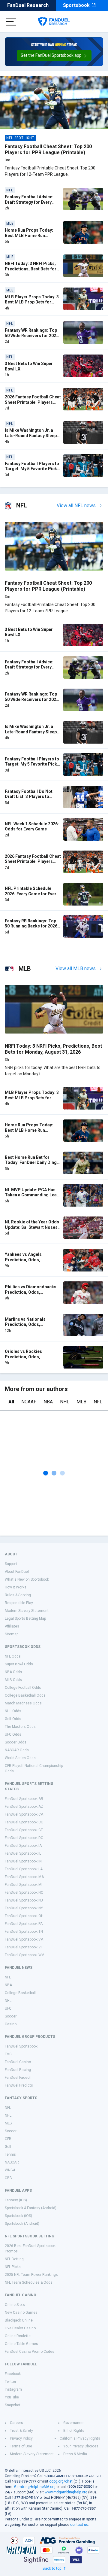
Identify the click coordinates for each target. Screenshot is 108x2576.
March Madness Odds (23, 1703)
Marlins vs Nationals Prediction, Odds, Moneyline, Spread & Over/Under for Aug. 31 (28, 1327)
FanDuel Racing (18, 2070)
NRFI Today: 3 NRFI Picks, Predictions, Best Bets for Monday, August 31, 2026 (31, 269)
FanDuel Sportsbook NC (24, 1892)
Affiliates (12, 1626)
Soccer (11, 2016)
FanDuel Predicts (19, 2085)
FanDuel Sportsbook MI (24, 1885)
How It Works (16, 1587)
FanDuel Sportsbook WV (24, 1955)
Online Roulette (18, 2336)
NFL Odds (13, 1656)
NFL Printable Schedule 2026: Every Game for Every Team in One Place (32, 894)
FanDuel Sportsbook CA (24, 1814)
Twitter (10, 2382)
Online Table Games (21, 2344)
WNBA (10, 2170)
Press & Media (75, 2454)
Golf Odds (13, 1719)
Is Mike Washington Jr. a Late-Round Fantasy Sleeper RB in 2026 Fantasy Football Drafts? (33, 438)
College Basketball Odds (25, 1695)
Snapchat (13, 2405)
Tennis (10, 2154)
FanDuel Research (28, 5)
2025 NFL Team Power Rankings (31, 2275)
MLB (81, 1402)
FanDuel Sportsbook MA (24, 1877)
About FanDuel (17, 1572)
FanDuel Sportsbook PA (24, 1924)
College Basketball (20, 1993)
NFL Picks (13, 2267)
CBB (8, 2178)
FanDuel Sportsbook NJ (24, 1900)
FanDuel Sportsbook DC (24, 1838)
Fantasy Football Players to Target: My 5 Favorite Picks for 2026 (32, 469)
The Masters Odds (20, 1727)
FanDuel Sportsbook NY (24, 1908)
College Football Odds (23, 1688)
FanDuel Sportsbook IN (23, 1861)
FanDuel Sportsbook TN (24, 1932)
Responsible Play (19, 1603)
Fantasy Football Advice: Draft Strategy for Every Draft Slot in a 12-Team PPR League (33, 205)
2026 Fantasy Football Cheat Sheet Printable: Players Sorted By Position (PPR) (33, 402)
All (11, 1402)
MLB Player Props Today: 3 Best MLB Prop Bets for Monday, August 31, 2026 (32, 302)
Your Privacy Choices (81, 2446)
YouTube (12, 2397)
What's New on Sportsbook (27, 1579)
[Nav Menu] (11, 22)
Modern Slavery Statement (27, 1611)
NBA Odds (13, 1672)
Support (11, 1564)
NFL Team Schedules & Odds (29, 2282)
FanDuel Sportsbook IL (23, 1853)
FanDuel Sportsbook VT (24, 1947)
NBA (48, 1402)
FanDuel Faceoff (18, 2078)
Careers (16, 2423)
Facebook (13, 2374)
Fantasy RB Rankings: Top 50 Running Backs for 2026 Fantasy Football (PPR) (31, 926)
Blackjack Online (19, 2320)
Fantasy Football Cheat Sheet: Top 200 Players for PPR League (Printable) (48, 149)
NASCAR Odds (17, 1750)
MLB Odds (13, 1680)
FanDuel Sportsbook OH (24, 1916)
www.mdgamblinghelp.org (66, 2492)
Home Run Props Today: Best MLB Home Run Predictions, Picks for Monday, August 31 (29, 238)
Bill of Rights (74, 2431)
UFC (8, 2008)
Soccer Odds (16, 1742)
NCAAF (29, 1402)
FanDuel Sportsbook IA (23, 1846)
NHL (65, 1402)
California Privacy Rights (80, 2438)
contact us (79, 2525)
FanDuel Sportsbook (21, 2046)
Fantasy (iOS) (16, 2200)
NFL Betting (14, 2259)
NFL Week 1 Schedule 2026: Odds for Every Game (32, 827)
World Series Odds (20, 1758)
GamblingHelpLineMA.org (35, 2487)
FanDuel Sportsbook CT (24, 1830)
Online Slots (15, 2305)
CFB (8, 2139)
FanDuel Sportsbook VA (24, 1939)
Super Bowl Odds (19, 1664)
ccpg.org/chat (61, 2481)
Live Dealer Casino (20, 2328)
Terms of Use (21, 2446)
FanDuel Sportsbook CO (24, 1822)
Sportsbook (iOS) (18, 2216)
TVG (8, 2054)
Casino (11, 2024)
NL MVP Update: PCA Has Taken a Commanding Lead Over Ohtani (32, 1195)
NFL (98, 1402)
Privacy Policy (21, 2438)
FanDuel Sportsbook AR (24, 1799)
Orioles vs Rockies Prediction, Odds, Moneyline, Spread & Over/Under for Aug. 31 (28, 1359)
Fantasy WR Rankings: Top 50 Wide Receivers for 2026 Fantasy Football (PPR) (32, 335)
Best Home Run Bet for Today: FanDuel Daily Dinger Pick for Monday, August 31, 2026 (33, 1165)
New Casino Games (21, 2313)
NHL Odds (13, 1711)
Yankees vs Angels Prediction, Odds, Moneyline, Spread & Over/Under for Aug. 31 (28, 1262)
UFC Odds (13, 1734)
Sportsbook (76, 5)
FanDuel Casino (18, 2062)
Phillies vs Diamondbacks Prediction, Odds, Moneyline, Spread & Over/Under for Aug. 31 (31, 1295)
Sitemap (12, 1634)
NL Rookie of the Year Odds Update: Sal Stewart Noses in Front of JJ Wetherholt (32, 1227)
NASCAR (12, 2162)
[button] (54, 56)
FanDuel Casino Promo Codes (30, 2352)
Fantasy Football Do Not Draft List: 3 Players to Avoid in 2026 (29, 797)
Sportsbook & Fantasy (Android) (31, 2208)
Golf (8, 2147)
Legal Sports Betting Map (25, 1618)
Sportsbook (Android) (22, 2224)
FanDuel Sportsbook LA (24, 1869)
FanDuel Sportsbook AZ (24, 1807)
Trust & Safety (21, 2431)
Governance (73, 2423)
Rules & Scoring (18, 1595)
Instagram (13, 2389)
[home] (54, 22)
